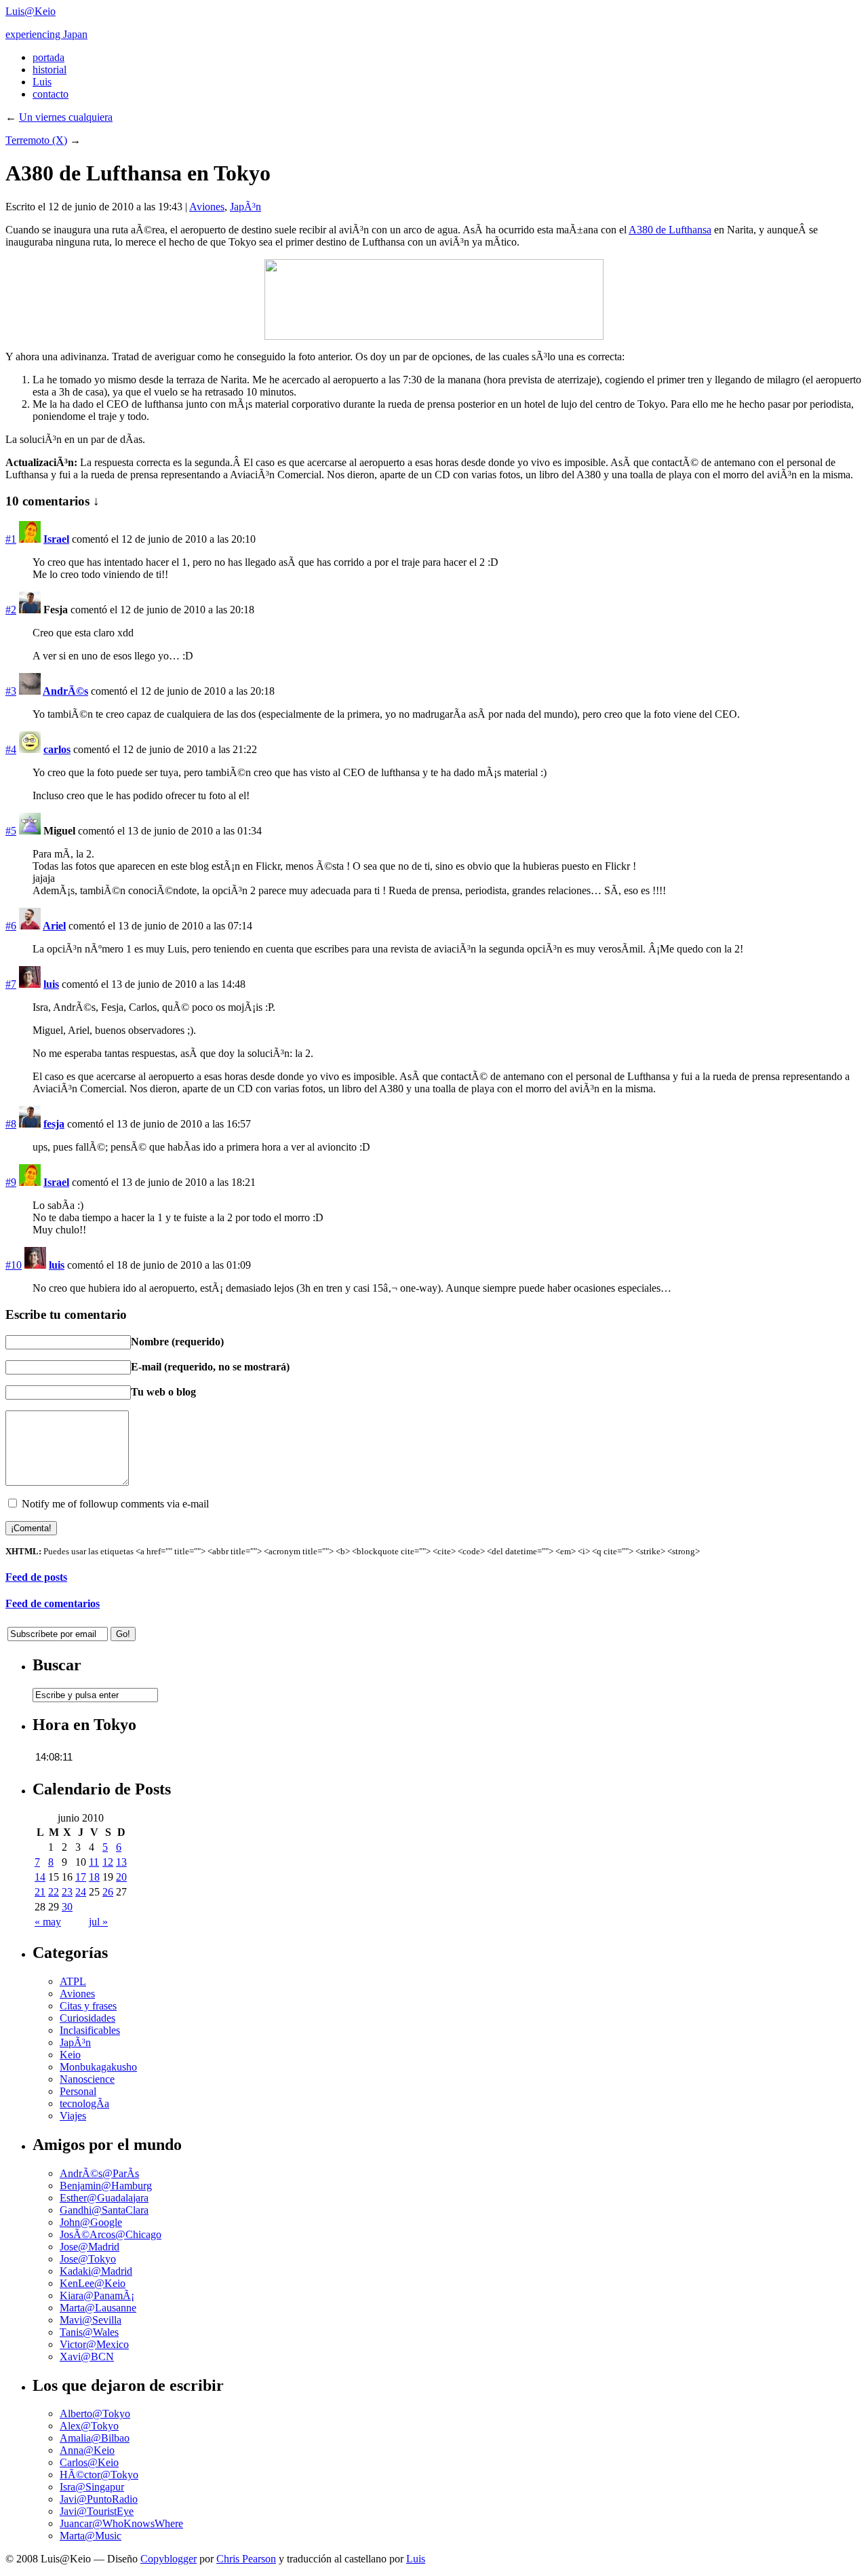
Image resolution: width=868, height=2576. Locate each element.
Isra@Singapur (92, 2487)
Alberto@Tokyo (95, 2414)
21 (40, 1892)
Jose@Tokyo (88, 2259)
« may (48, 1922)
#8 (11, 1124)
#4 (11, 749)
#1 (11, 539)
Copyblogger (169, 2559)
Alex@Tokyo (89, 2426)
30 (67, 1907)
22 (54, 1892)
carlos (57, 749)
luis (51, 984)
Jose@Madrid (90, 2247)
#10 (14, 1265)
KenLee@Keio (93, 2283)
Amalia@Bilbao (95, 2438)
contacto (51, 94)
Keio (70, 2055)
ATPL (73, 1981)
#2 (11, 610)
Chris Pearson (246, 2559)
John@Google (91, 2222)
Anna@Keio (87, 2450)
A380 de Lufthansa (670, 230)
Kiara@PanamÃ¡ (97, 2295)
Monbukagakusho (98, 2067)
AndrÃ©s (65, 691)
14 (40, 1877)
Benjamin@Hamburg (106, 2186)
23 (67, 1892)
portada (48, 57)
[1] (434, 336)
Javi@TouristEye (97, 2511)
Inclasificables (90, 2030)
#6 (11, 926)
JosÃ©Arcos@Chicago (111, 2234)
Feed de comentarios (53, 1603)
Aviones (207, 207)
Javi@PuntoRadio (99, 2499)
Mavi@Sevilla (91, 2320)
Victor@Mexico (94, 2344)
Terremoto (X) (36, 140)
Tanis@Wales (89, 2332)
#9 (11, 1182)
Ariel (54, 926)
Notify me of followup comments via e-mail (115, 1504)
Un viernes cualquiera (66, 117)
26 (108, 1892)
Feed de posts (36, 1577)
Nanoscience (87, 2079)
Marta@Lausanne (98, 2308)
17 (81, 1877)
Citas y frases (88, 2006)
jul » (98, 1922)
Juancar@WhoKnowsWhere (121, 2523)
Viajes (73, 2116)
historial (50, 70)
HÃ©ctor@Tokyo (99, 2475)
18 (94, 1877)
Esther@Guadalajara (104, 2198)
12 (108, 1862)
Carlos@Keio (89, 2462)
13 (121, 1862)
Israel (56, 539)
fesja (54, 1124)
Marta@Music (91, 2536)
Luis (42, 82)
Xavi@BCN (87, 2357)
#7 (11, 984)
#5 (11, 831)
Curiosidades (87, 2018)
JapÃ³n (245, 207)
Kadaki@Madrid (96, 2271)
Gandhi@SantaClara (104, 2210)
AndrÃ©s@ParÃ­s (99, 2173)
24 (81, 1892)
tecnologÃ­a (84, 2103)
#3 (11, 691)
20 (121, 1877)
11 (94, 1862)
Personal (78, 2091)
